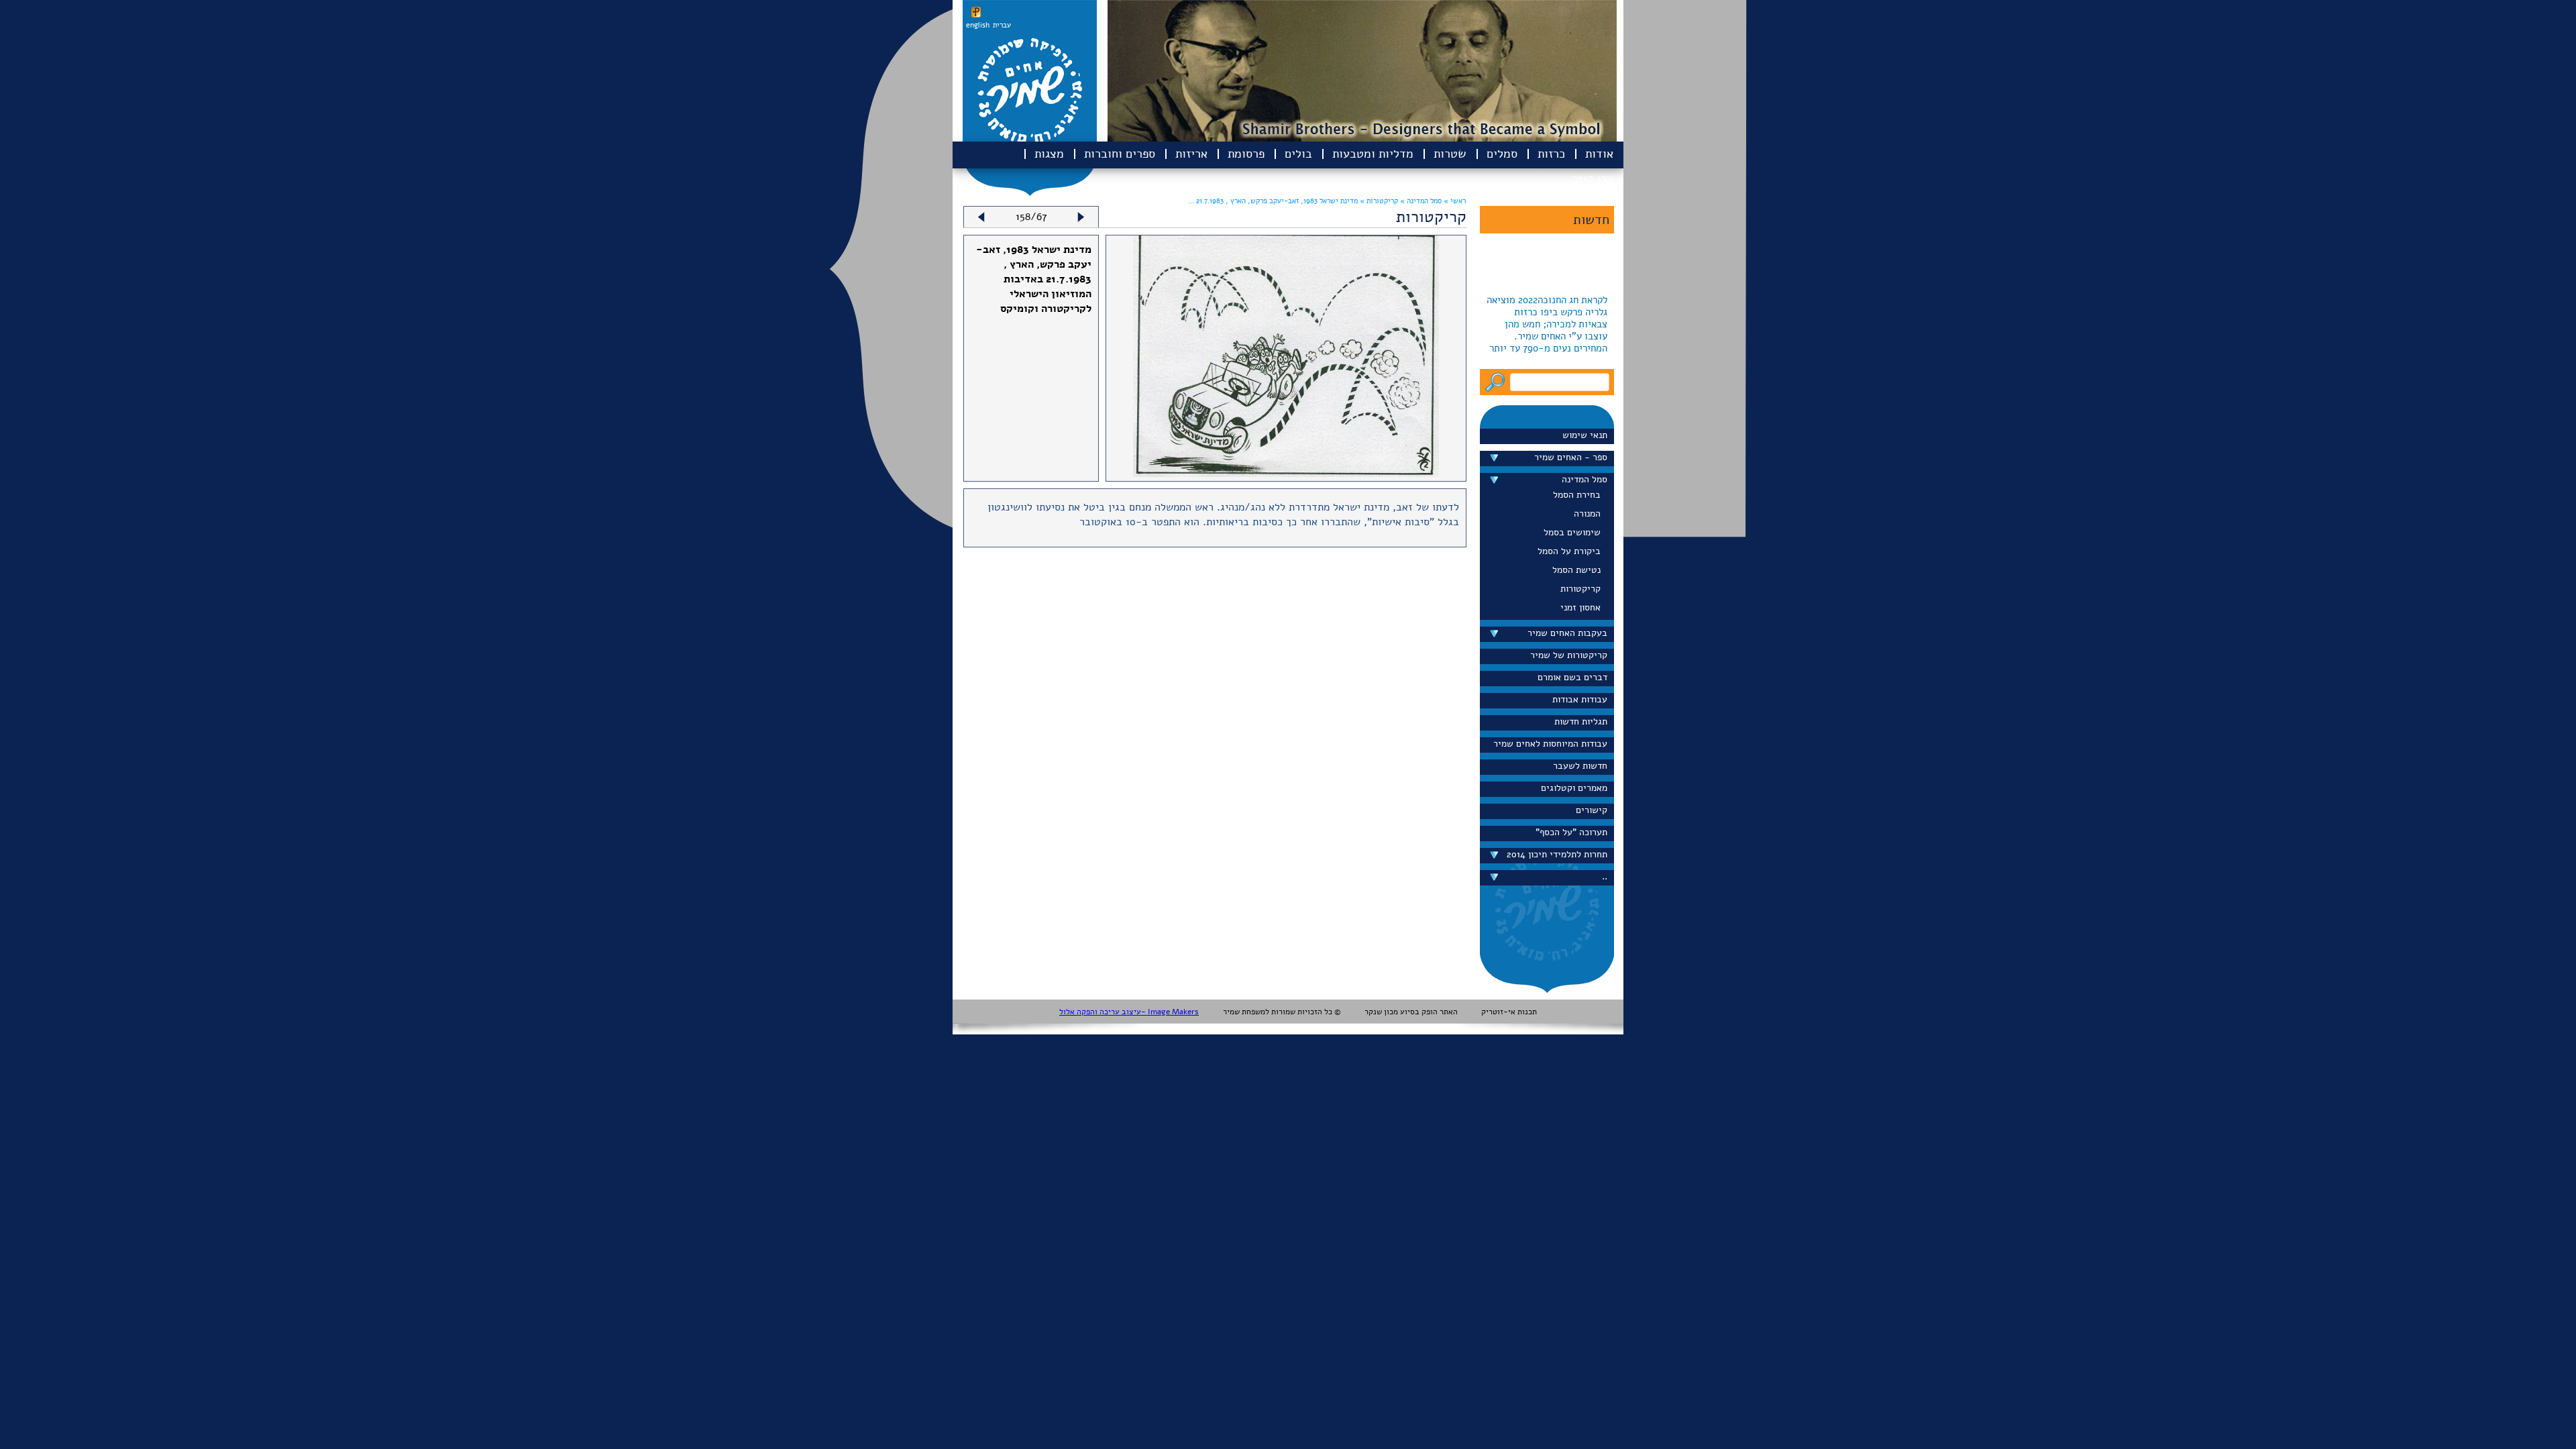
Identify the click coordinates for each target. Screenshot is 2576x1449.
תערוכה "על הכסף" (1571, 832)
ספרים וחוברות (1120, 154)
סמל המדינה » (1420, 201)
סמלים (1502, 154)
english (978, 25)
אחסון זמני (1580, 607)
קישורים (1592, 810)
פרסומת (1246, 154)
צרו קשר (1593, 178)
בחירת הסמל (1577, 495)
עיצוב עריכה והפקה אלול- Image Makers (1129, 1012)
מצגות (1049, 154)
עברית (1002, 25)
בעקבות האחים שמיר (1567, 633)
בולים (1298, 154)
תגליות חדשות (1581, 721)
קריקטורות (1580, 589)
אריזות (1191, 154)
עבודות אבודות (1580, 699)
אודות (1599, 154)
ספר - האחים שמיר (1571, 457)
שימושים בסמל (1572, 532)
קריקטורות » (1378, 201)
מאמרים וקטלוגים (1574, 788)
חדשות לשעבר (1580, 766)
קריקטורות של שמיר (1569, 655)
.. (1605, 876)
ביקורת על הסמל (1569, 551)
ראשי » (1455, 201)
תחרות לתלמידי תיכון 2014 (1557, 854)
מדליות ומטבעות (1373, 154)
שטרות (1450, 154)
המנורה (1587, 514)
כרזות (1551, 154)
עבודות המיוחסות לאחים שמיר (1550, 744)
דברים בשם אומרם (1572, 677)
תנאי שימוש (1585, 435)
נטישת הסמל (1576, 570)
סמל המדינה (1585, 479)
